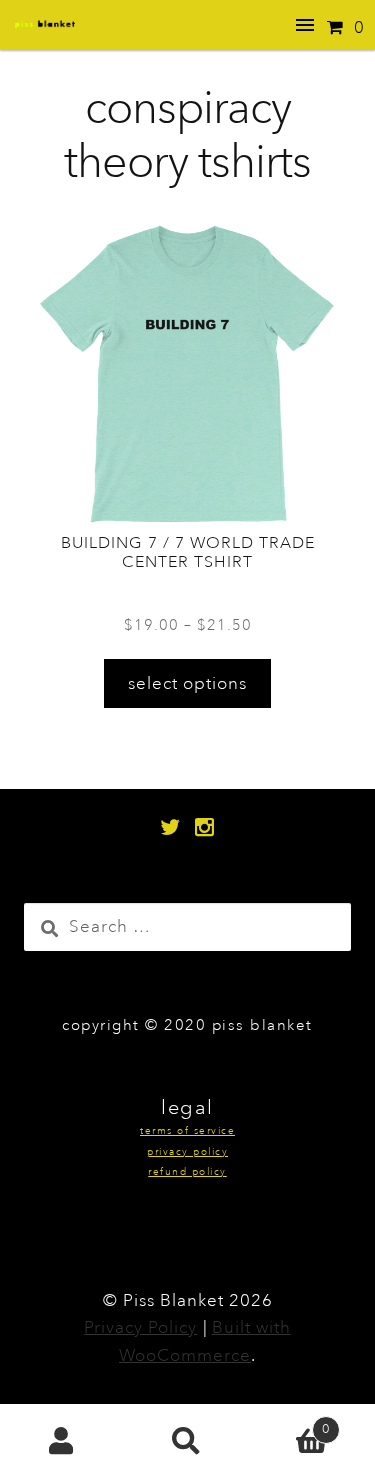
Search (187, 1441)
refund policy (187, 1172)
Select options (187, 683)
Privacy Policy (140, 1327)
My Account (62, 1441)
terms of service (187, 1131)
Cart (290, 1422)
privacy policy (187, 1152)
